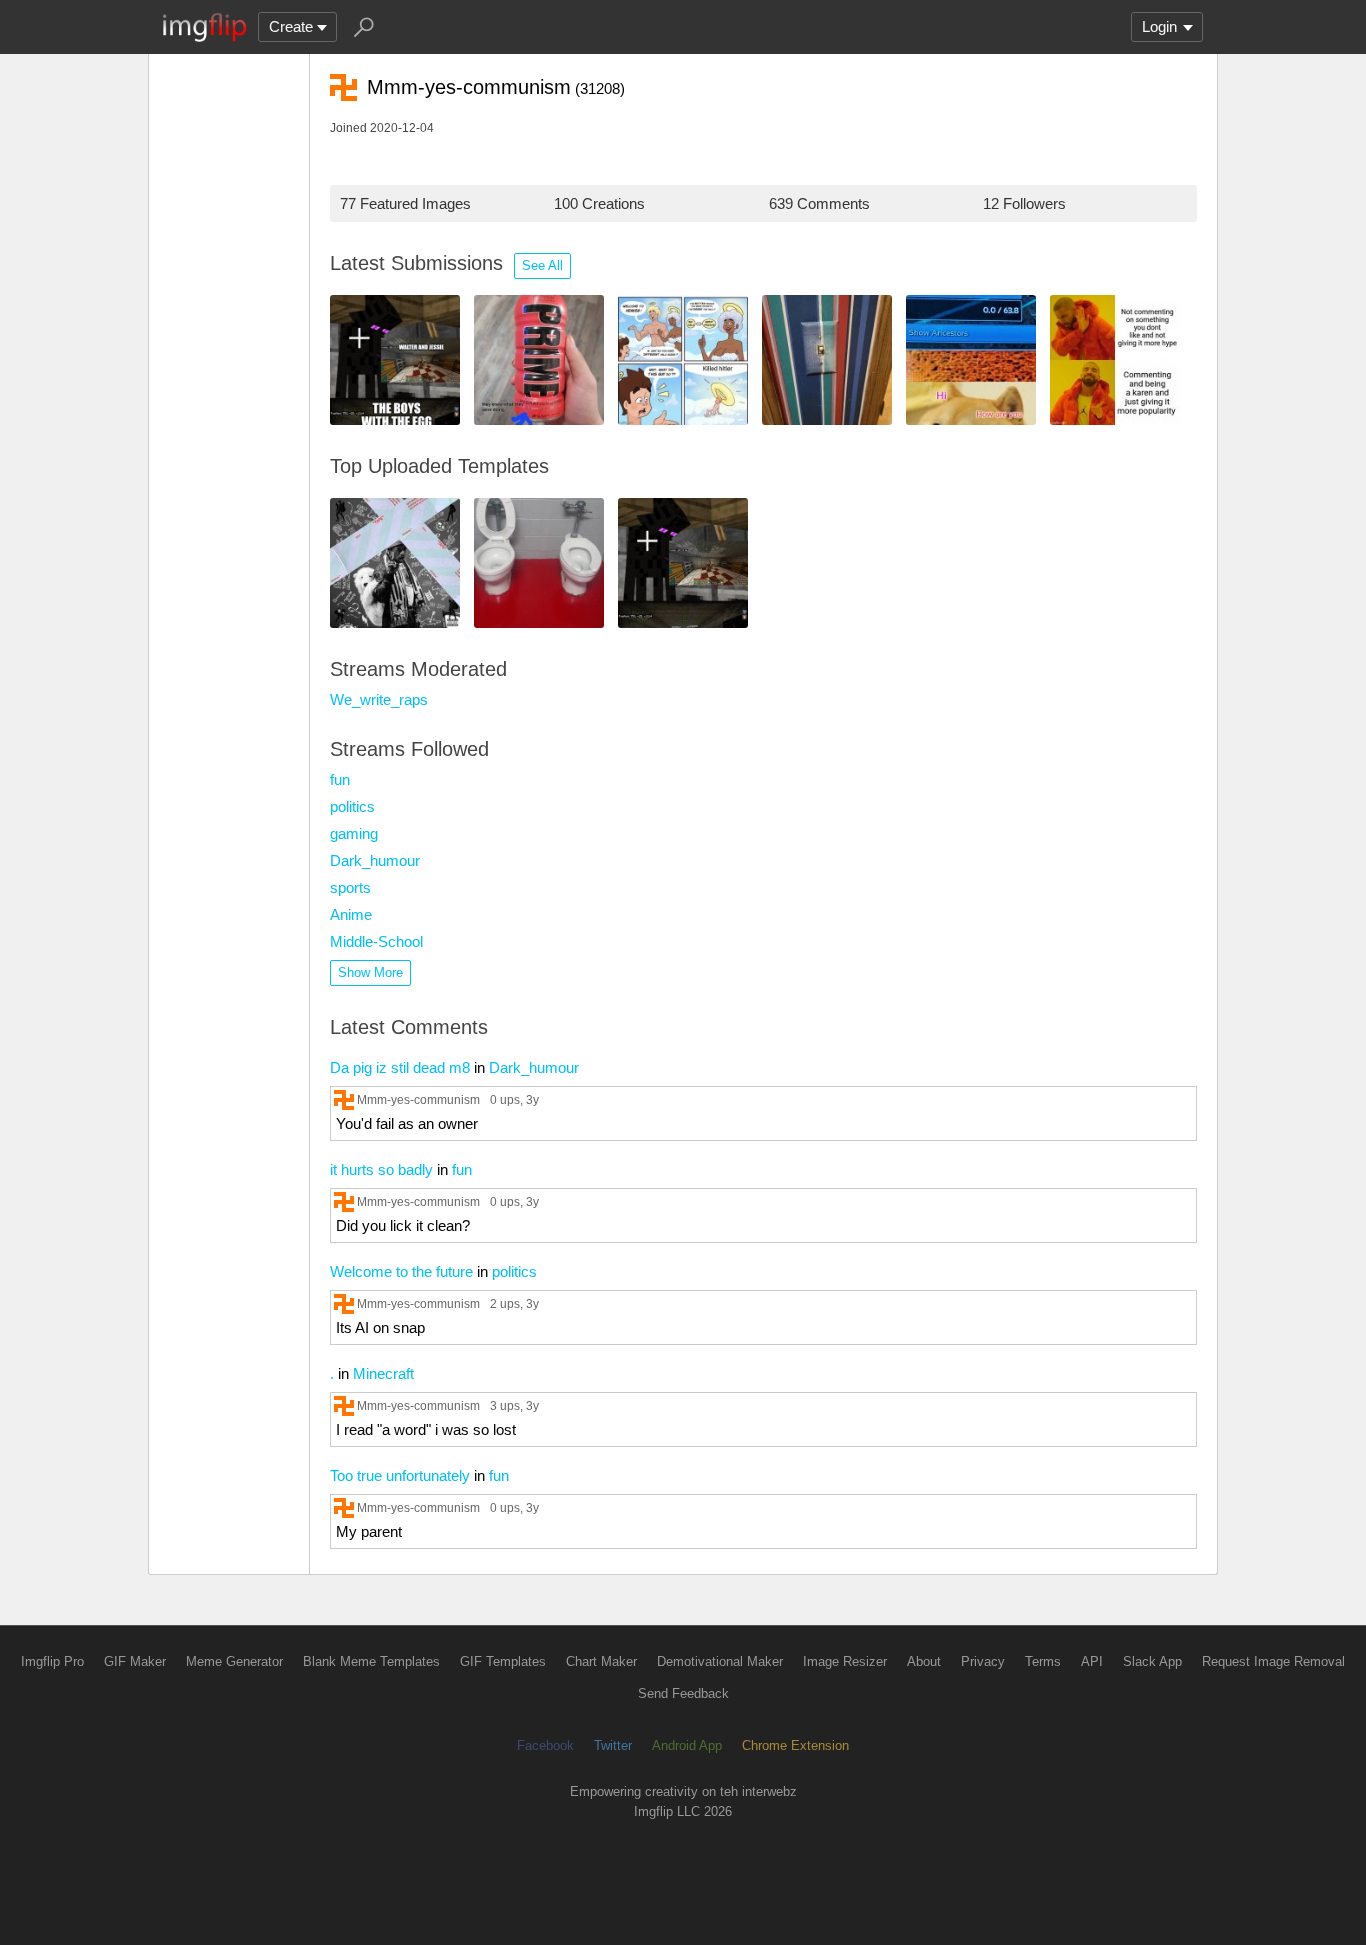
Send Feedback (683, 1693)
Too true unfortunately (400, 1475)
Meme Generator (234, 1661)
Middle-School (376, 941)
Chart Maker (601, 1661)
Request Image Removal (1273, 1661)
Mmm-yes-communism (418, 1099)
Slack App (1152, 1661)
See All (542, 265)
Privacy (983, 1661)
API (1092, 1661)
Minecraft (383, 1373)
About (924, 1661)
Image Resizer (845, 1661)
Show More (370, 972)
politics (352, 806)
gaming (354, 833)
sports (350, 887)
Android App (687, 1745)
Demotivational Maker (720, 1661)
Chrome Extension (795, 1745)
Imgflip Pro (52, 1661)
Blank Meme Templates (371, 1661)
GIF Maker (135, 1661)
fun (340, 779)
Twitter (613, 1745)
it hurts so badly (381, 1169)
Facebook (545, 1745)
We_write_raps (379, 699)
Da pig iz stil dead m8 (400, 1067)
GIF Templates (503, 1661)
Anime (351, 914)
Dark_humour (375, 860)
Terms (1043, 1661)
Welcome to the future (401, 1271)
